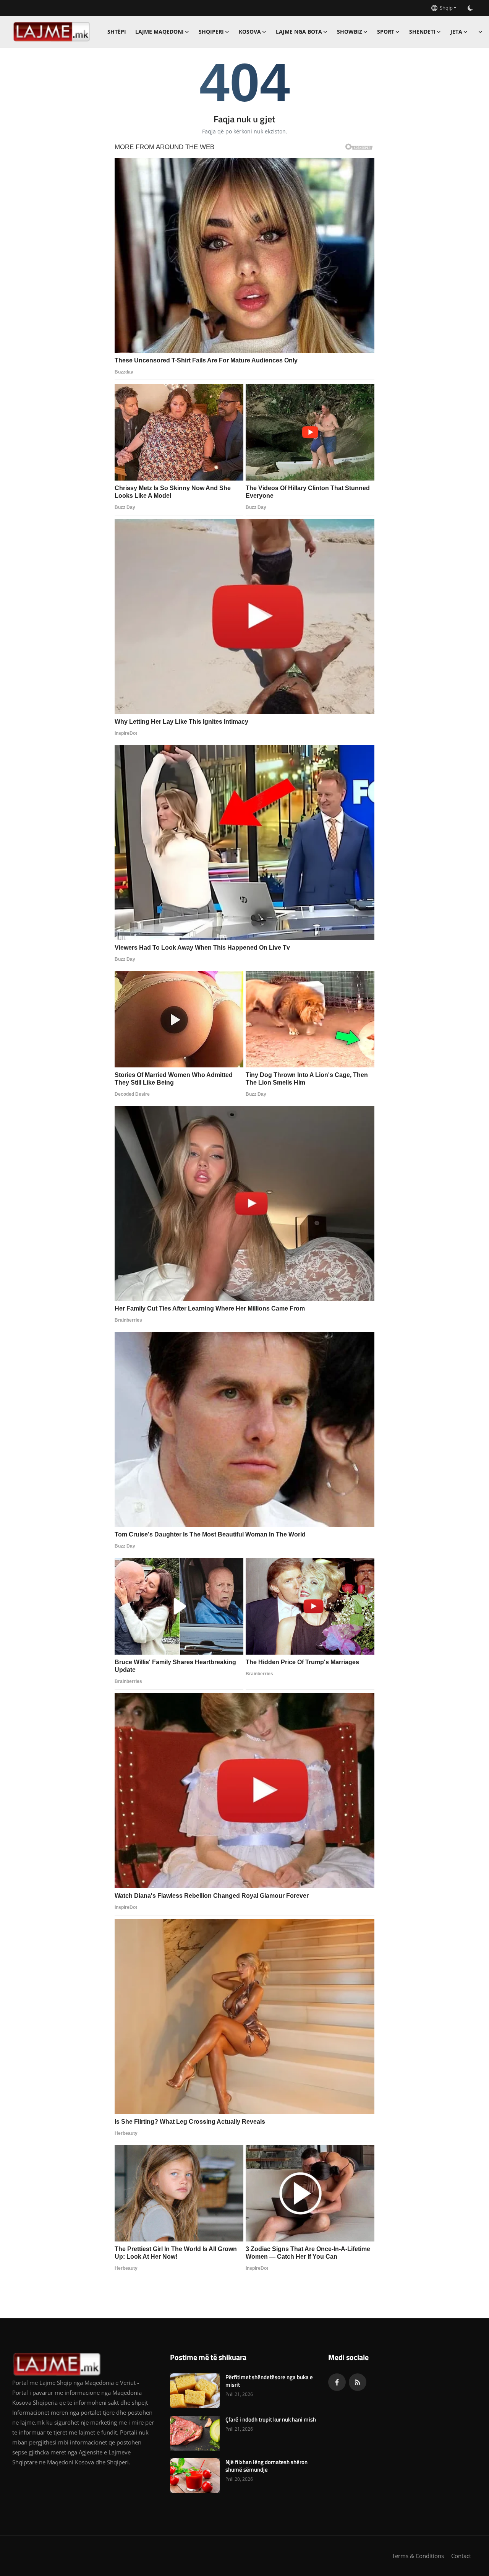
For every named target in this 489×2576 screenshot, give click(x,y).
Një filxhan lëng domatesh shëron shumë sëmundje (266, 2466)
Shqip (445, 8)
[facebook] (337, 2382)
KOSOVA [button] (250, 32)
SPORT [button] (386, 32)
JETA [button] (456, 32)
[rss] (358, 2382)
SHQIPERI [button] (211, 32)
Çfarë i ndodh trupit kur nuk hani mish (271, 2420)
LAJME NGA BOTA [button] (299, 32)
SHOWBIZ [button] (350, 32)
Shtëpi (117, 32)
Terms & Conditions (418, 2556)
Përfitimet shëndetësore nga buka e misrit (269, 2381)
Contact (461, 2556)
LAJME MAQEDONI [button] (159, 32)
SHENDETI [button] (422, 32)
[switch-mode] (470, 8)
